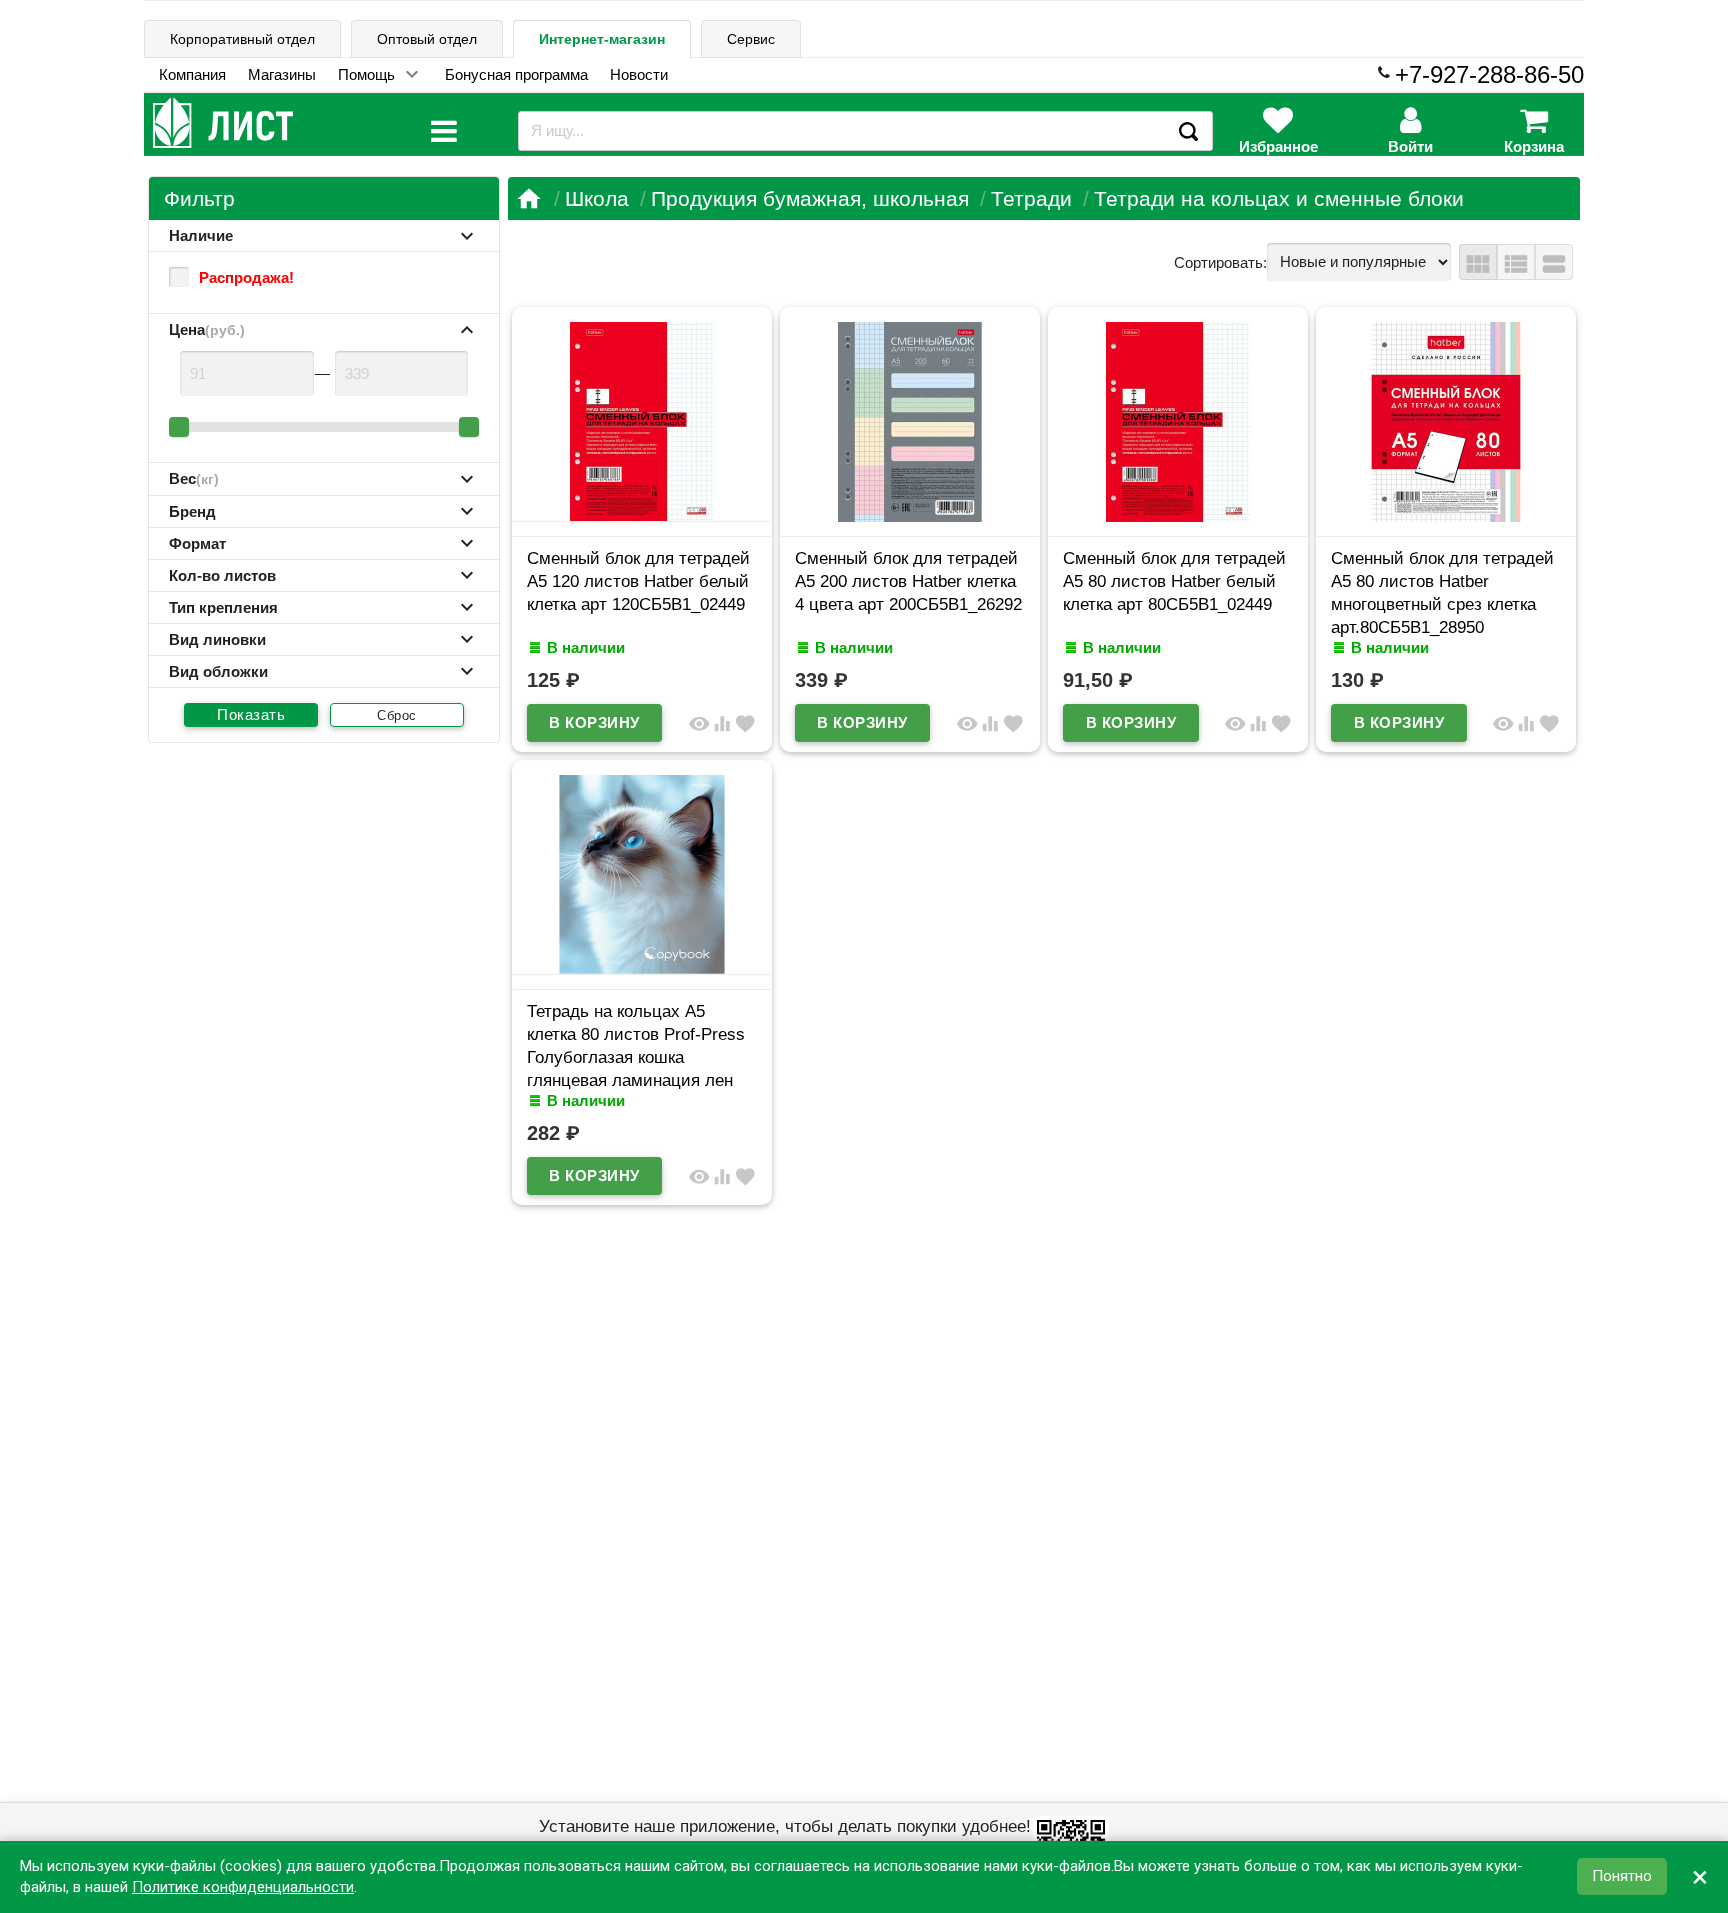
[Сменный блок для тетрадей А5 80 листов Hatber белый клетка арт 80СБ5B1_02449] (1178, 516)
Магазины (282, 74)
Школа (597, 198)
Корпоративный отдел (242, 39)
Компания (192, 74)
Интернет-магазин (602, 39)
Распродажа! (246, 277)
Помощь (366, 74)
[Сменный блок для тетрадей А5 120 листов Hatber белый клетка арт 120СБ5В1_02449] (642, 516)
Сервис (751, 39)
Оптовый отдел (427, 39)
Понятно (1622, 1877)
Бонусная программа (516, 74)
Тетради (1031, 198)
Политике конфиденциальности (243, 1887)
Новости (639, 74)
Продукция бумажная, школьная (810, 198)
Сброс (397, 715)
